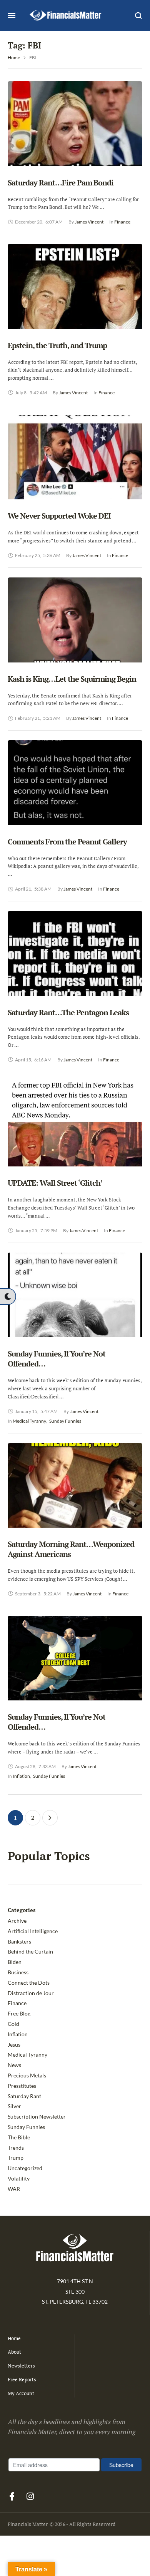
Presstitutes (22, 2086)
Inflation (18, 2034)
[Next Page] (50, 1818)
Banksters (19, 1941)
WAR (14, 2189)
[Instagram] (30, 2496)
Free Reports (22, 2379)
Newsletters (21, 2366)
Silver (14, 2106)
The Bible (19, 2137)
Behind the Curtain (30, 1951)
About (14, 2352)
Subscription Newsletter (37, 2116)
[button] (8, 1296)
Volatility (19, 2178)
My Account (21, 2393)
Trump (16, 2158)
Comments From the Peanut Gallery (67, 842)
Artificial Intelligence (33, 1931)
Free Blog (19, 2013)
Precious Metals (27, 2075)
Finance (17, 2003)
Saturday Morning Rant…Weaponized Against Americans (71, 1549)
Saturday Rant (24, 2096)
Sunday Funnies (26, 2127)
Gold (13, 2024)
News (14, 2065)
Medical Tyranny (27, 2055)
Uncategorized (25, 2168)
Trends (16, 2148)
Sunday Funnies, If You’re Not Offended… (57, 1359)
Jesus (14, 2045)
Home (14, 58)
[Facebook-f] (12, 2496)
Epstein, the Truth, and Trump (57, 345)
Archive (17, 1921)
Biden (15, 1962)
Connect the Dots (29, 1983)
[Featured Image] (75, 139)
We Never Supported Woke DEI (59, 516)
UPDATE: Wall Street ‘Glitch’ (55, 1183)
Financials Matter (28, 2524)
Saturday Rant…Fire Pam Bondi (61, 183)
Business (18, 1972)
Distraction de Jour (31, 1993)
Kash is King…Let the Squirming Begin (72, 679)
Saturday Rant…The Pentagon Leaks (68, 1012)
